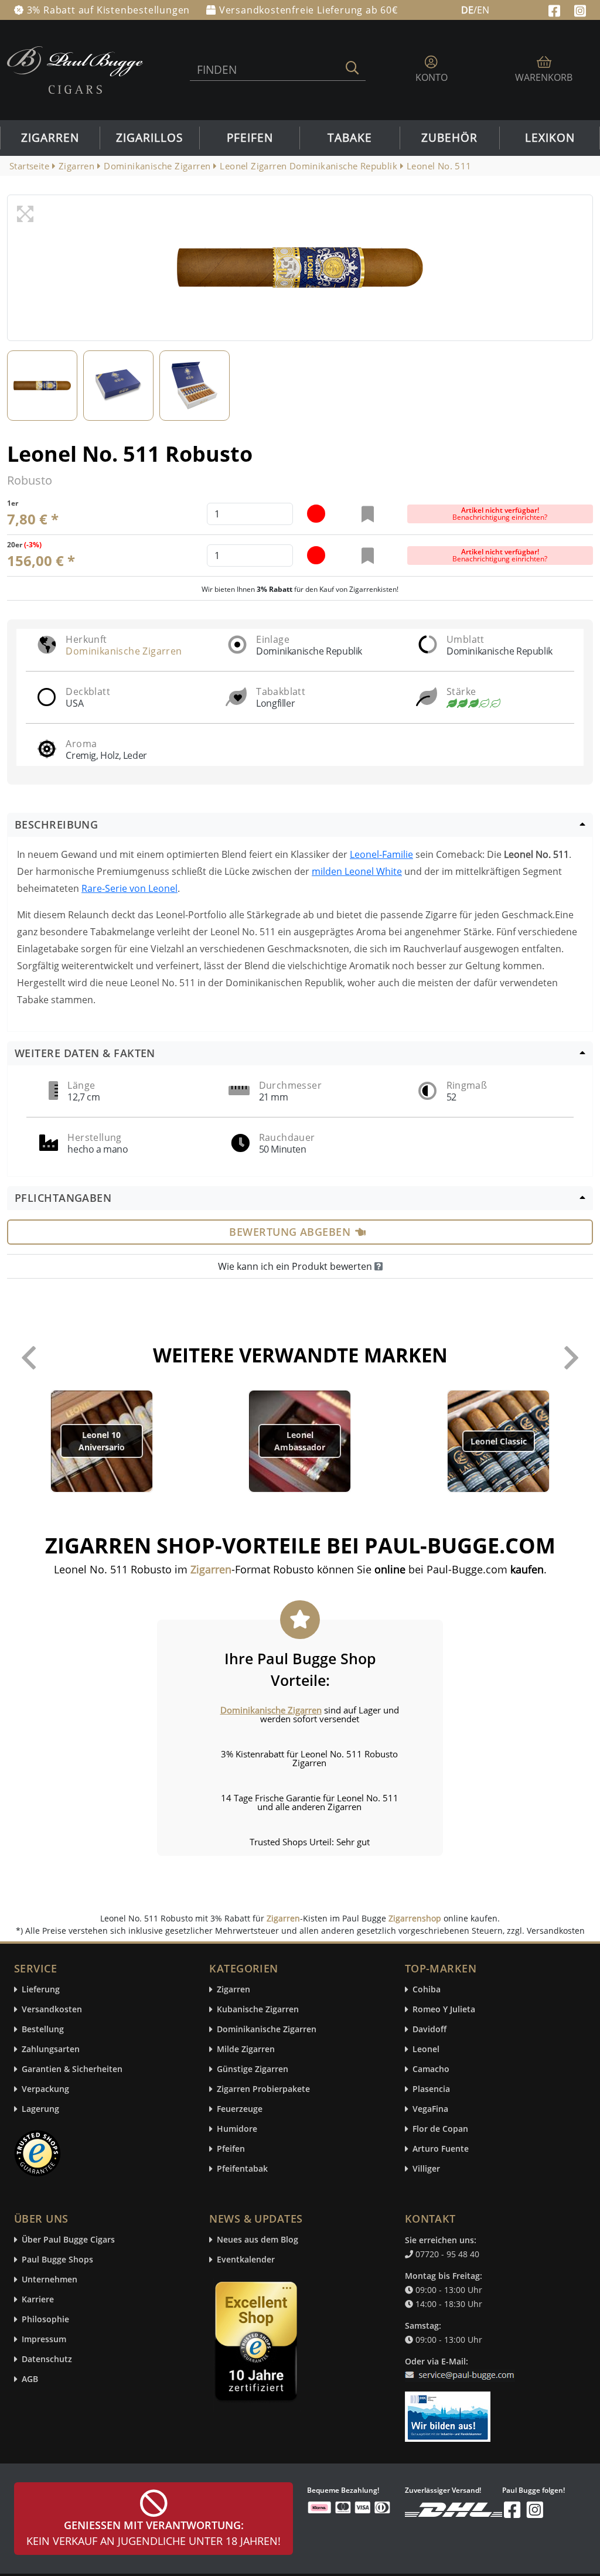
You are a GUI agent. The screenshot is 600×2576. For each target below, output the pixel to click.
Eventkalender (246, 2260)
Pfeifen (250, 138)
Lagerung (40, 2109)
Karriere (38, 2300)
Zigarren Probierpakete (263, 2089)
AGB (30, 2379)
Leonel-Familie (381, 854)
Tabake (350, 138)
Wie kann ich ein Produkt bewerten (296, 1266)
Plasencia (431, 2089)
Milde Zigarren (246, 2049)
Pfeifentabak (242, 2169)
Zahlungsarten (51, 2049)
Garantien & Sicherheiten (72, 2069)
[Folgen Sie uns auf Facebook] (556, 9)
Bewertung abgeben (290, 1232)
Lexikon (550, 138)
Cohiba (427, 1990)
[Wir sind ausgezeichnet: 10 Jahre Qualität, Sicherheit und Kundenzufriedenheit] (257, 2344)
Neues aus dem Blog (258, 2240)
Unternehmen (50, 2280)
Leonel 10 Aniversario (102, 1441)
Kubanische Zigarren (258, 2010)
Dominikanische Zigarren (124, 651)
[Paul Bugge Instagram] (580, 9)
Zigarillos (149, 138)
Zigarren (50, 138)
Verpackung (45, 2089)
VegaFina (430, 2109)
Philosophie (45, 2320)
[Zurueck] (29, 1358)
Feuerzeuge (240, 2109)
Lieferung (41, 1990)
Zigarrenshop (415, 1918)
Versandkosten (52, 2010)
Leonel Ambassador (300, 1441)
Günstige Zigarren (253, 2069)
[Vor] (571, 1358)
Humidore (237, 2129)
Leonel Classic (499, 1441)
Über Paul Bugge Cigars (68, 2240)
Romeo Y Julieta (444, 2010)
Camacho (431, 2069)
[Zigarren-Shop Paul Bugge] (75, 69)
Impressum (44, 2340)
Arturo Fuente (441, 2149)
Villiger (426, 2169)
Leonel (426, 2049)
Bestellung (43, 2030)
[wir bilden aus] (450, 2411)
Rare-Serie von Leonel (129, 888)
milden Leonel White (357, 871)
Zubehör (449, 138)
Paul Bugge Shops (57, 2260)
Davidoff (429, 2030)
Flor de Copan (440, 2129)
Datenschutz (47, 2359)
